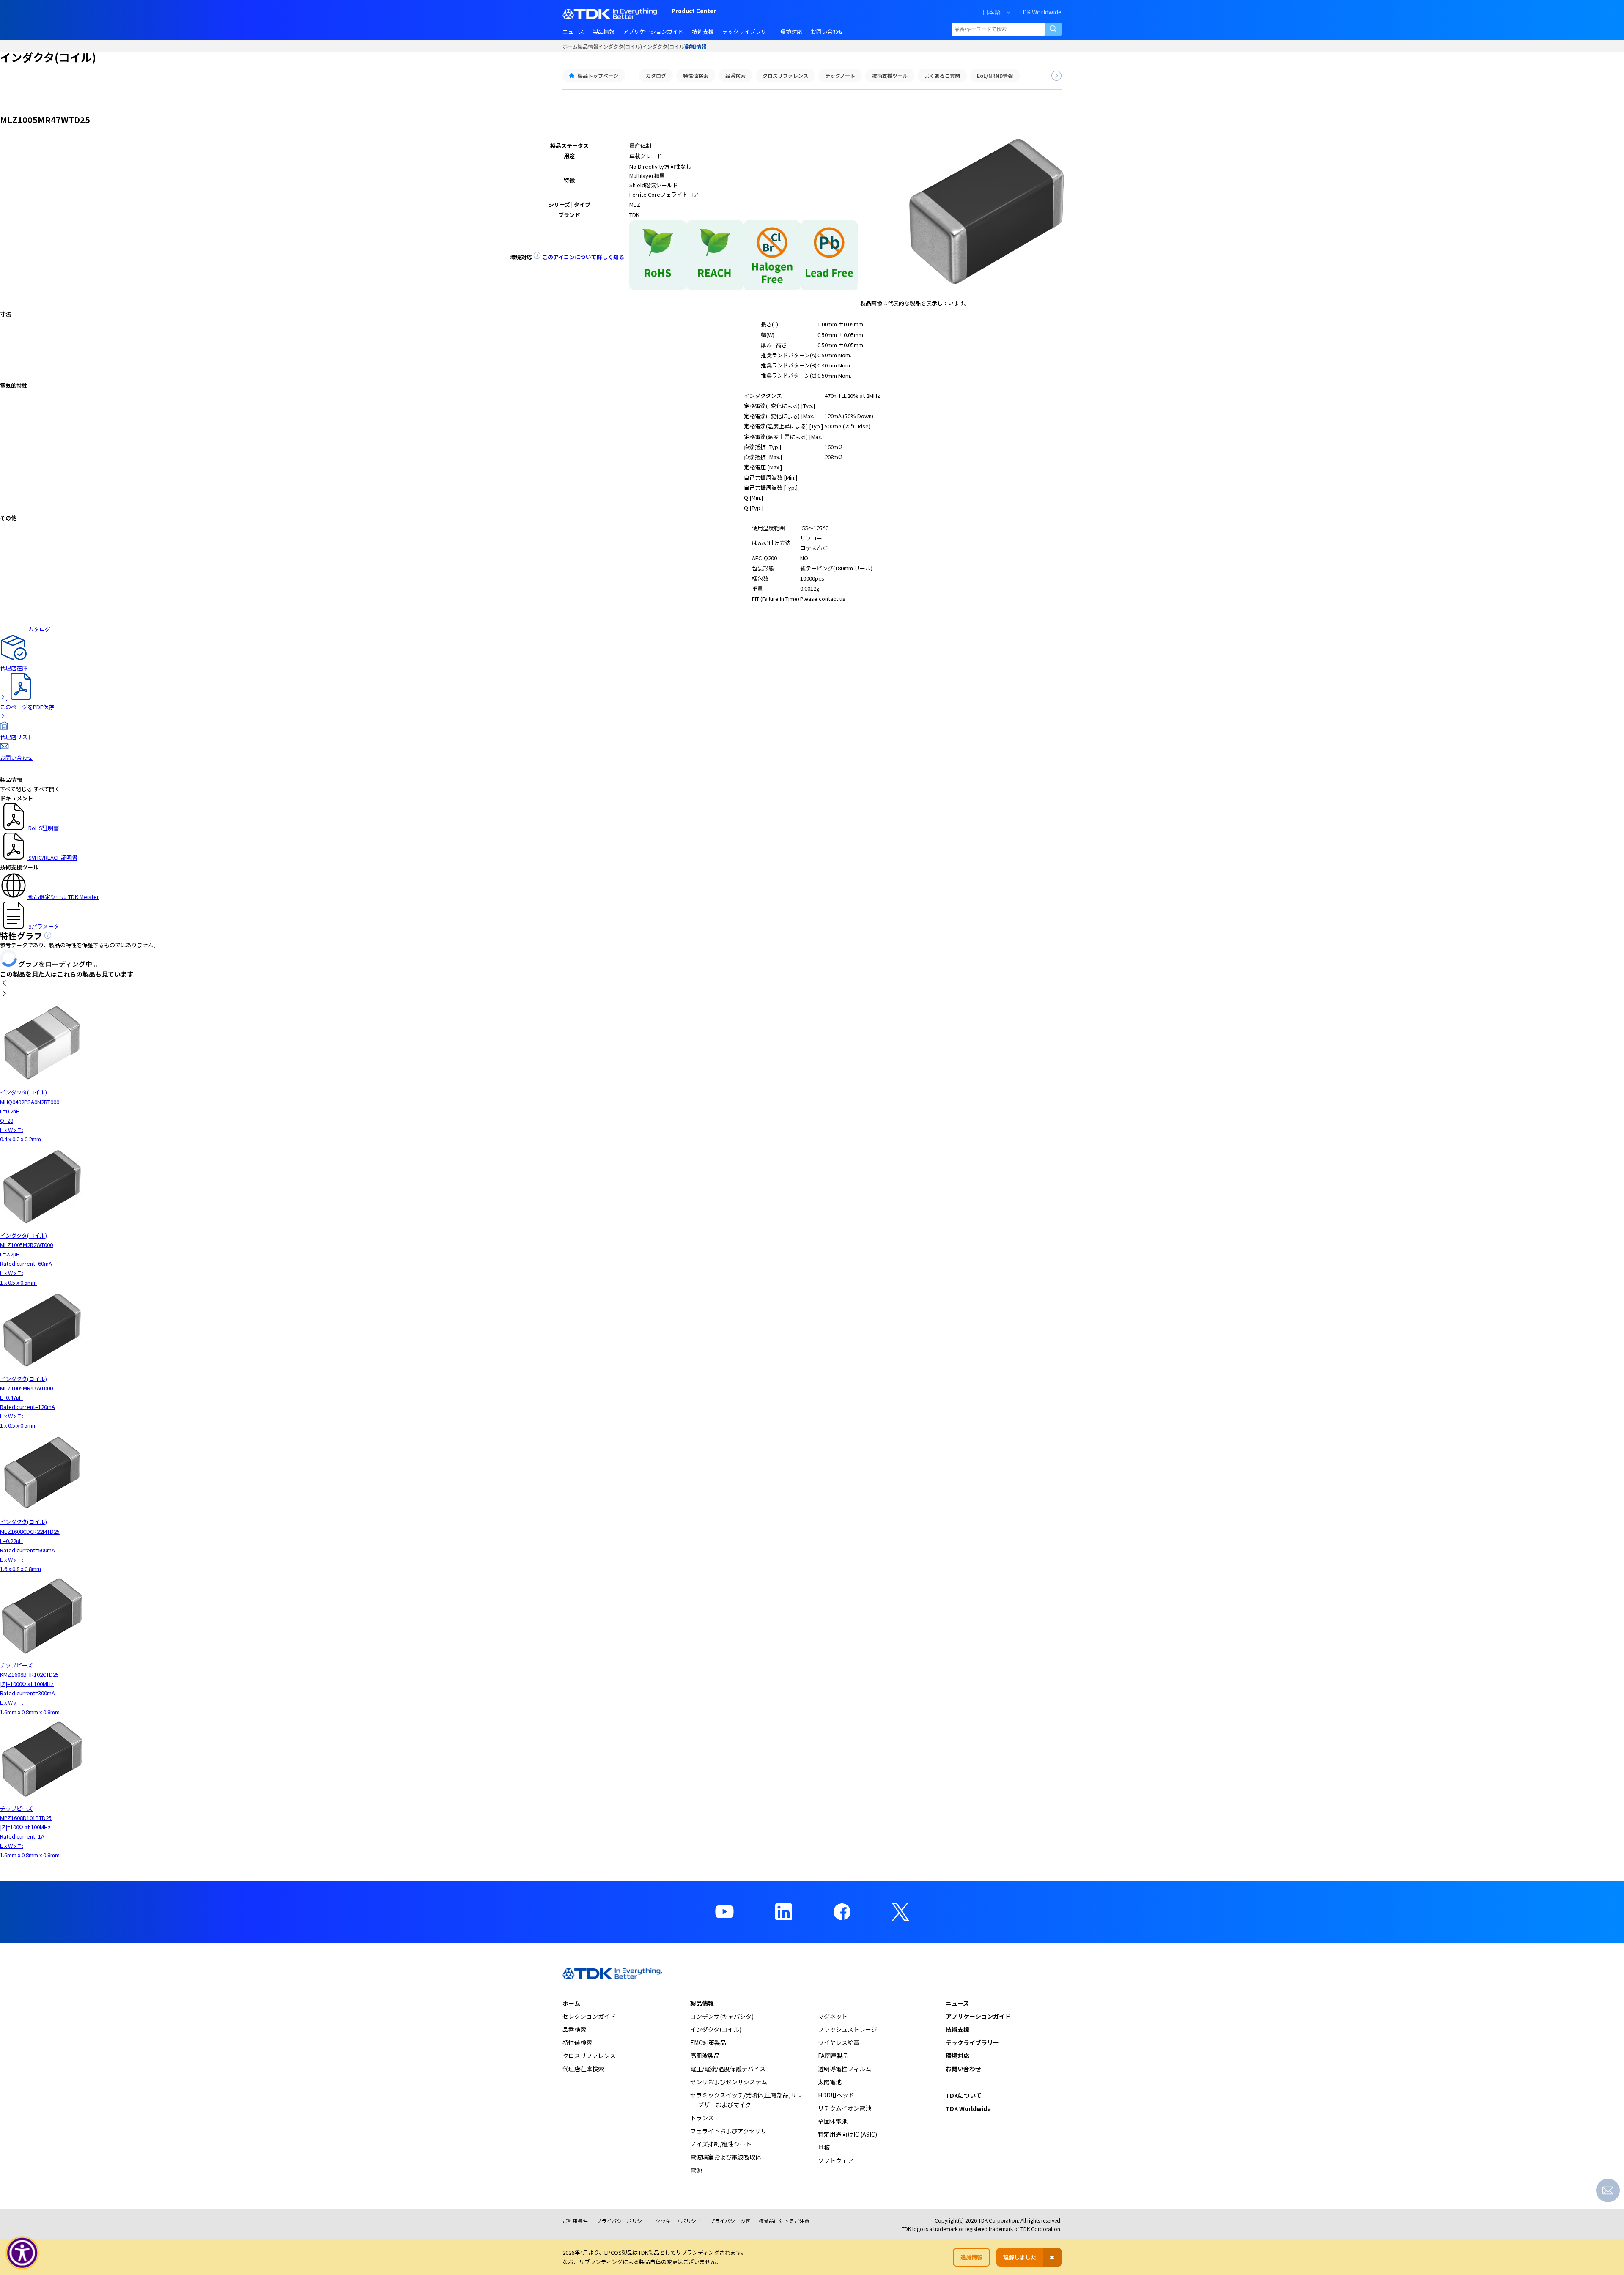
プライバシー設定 (730, 2221)
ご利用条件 (575, 2221)
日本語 (991, 12)
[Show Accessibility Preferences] (22, 2253)
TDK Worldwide (1040, 12)
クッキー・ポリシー (678, 2221)
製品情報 (588, 46)
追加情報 (971, 2257)
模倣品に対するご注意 (784, 2221)
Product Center (694, 12)
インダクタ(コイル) (620, 46)
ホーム (570, 46)
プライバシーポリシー (622, 2221)
